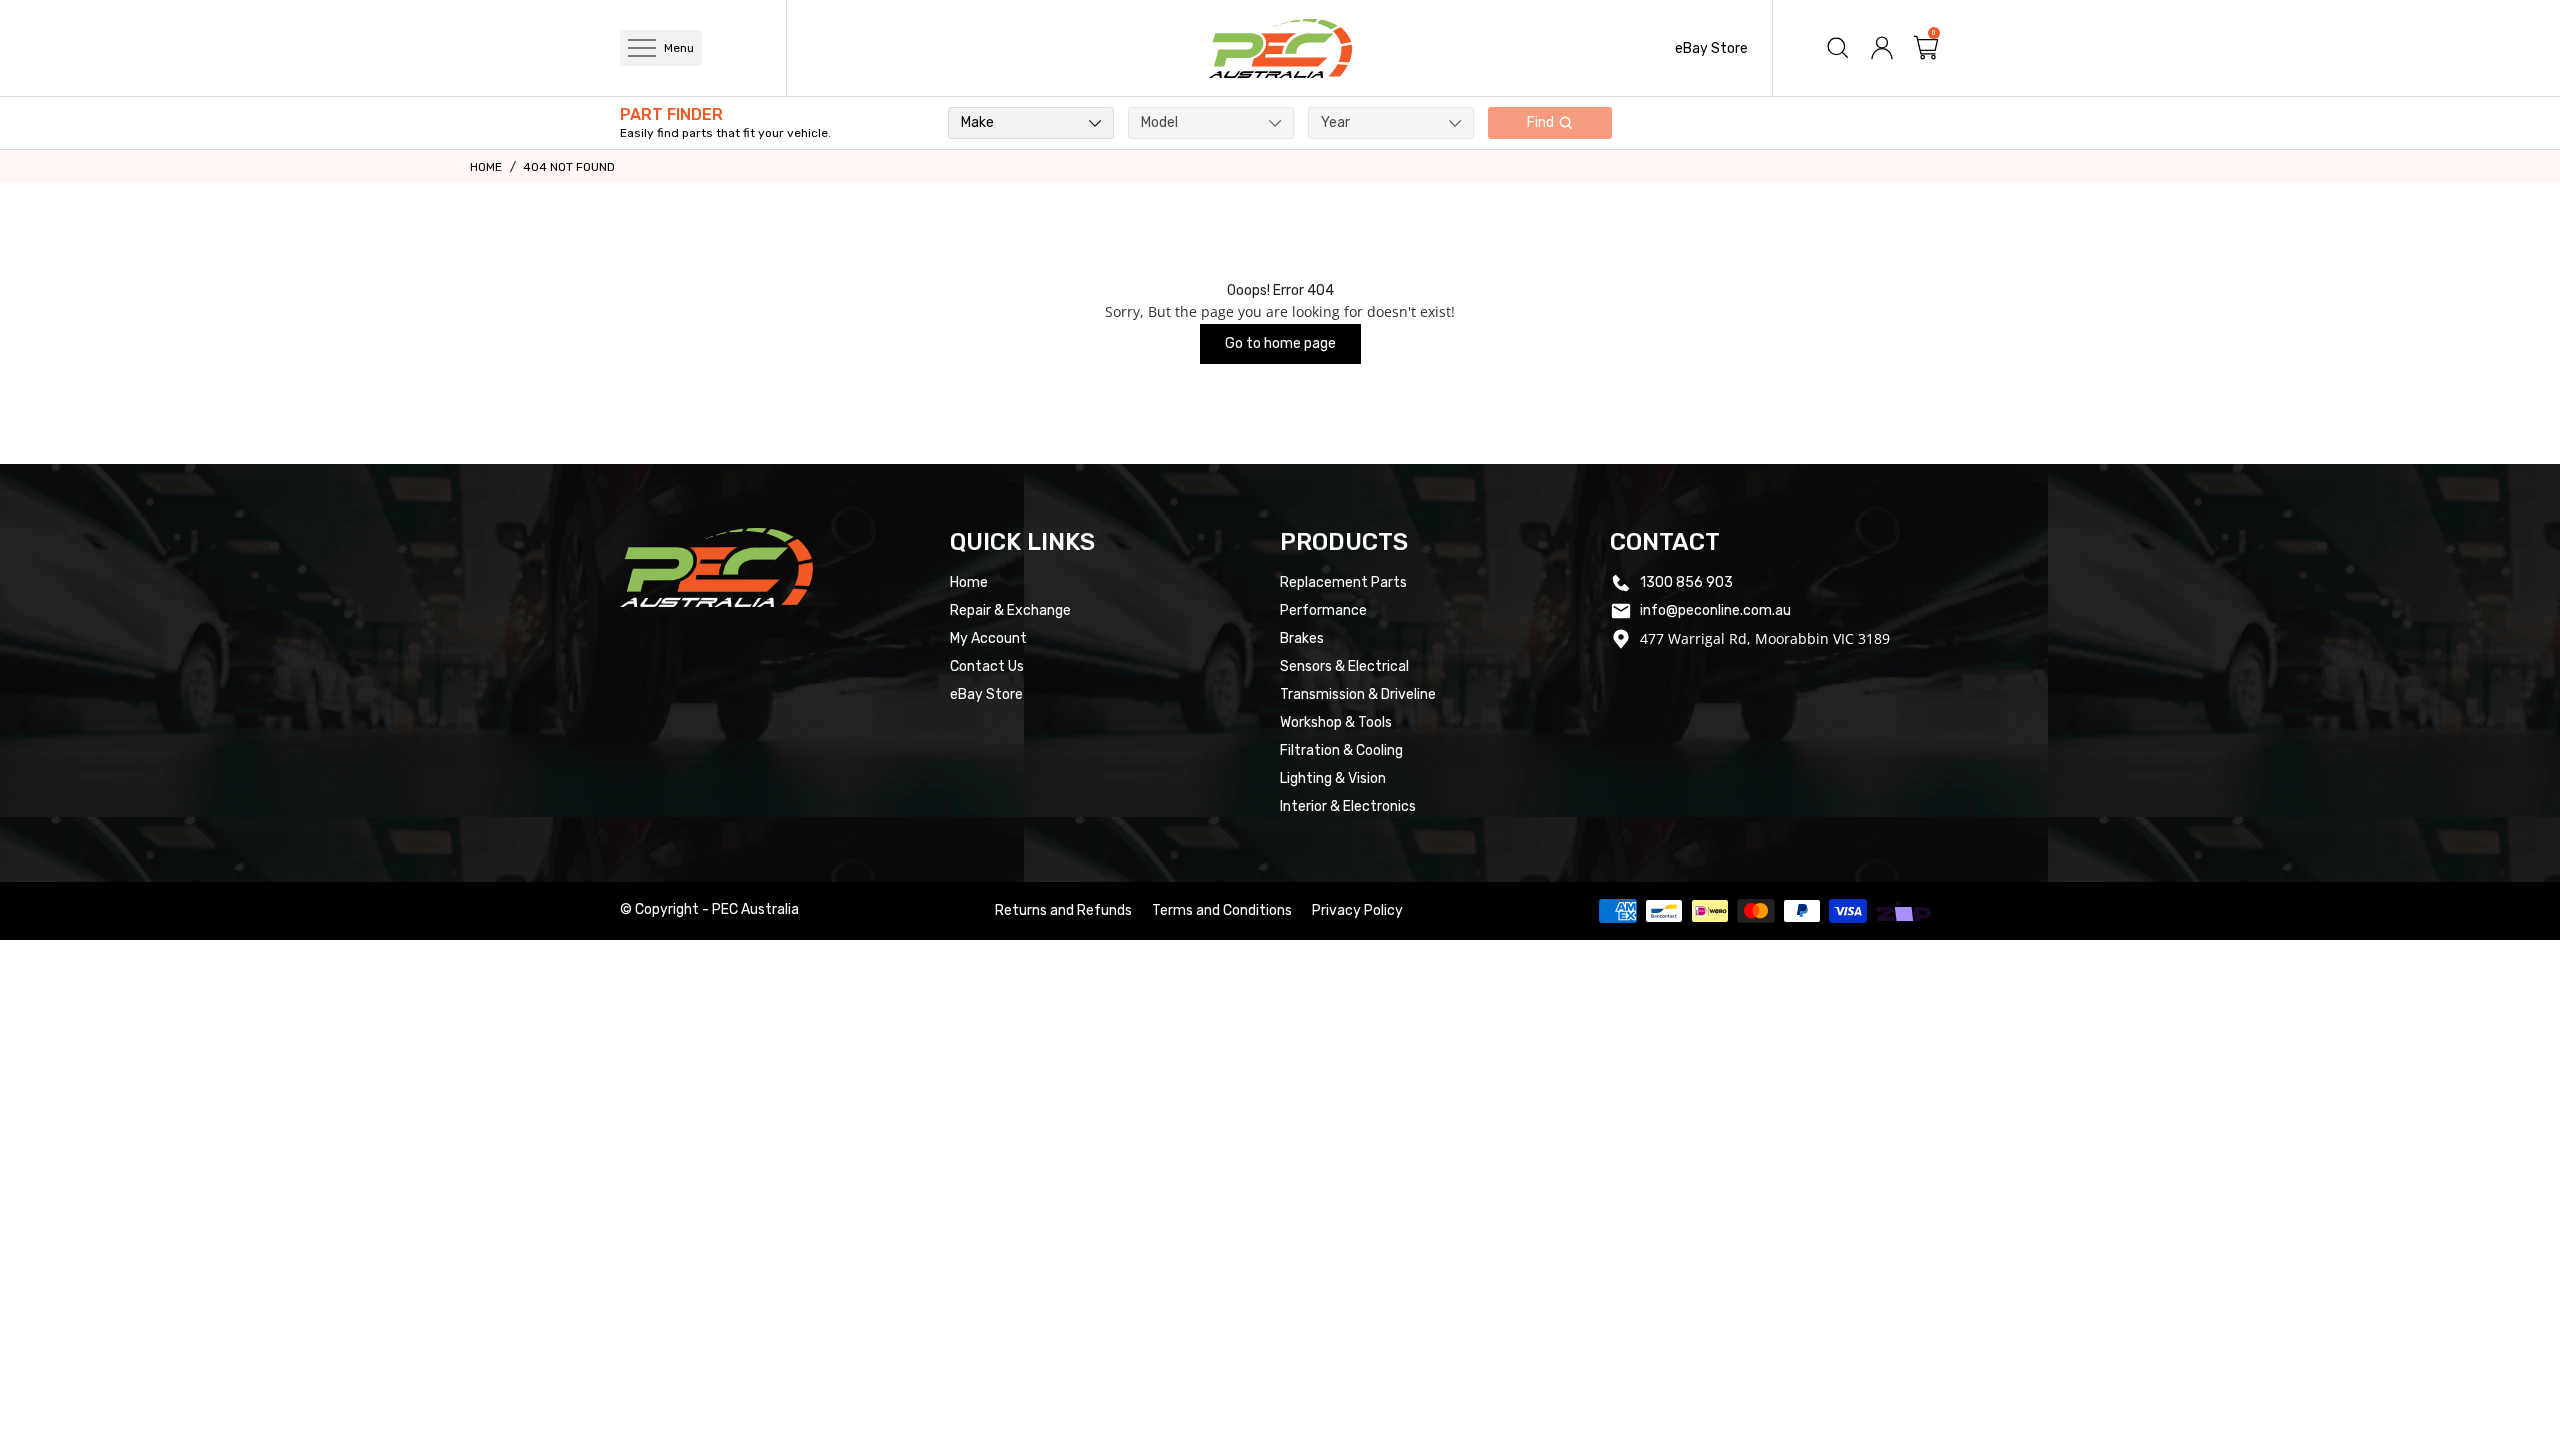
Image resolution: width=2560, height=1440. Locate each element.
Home (486, 167)
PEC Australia (755, 909)
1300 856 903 (1686, 582)
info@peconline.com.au (1715, 610)
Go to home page (1280, 343)
